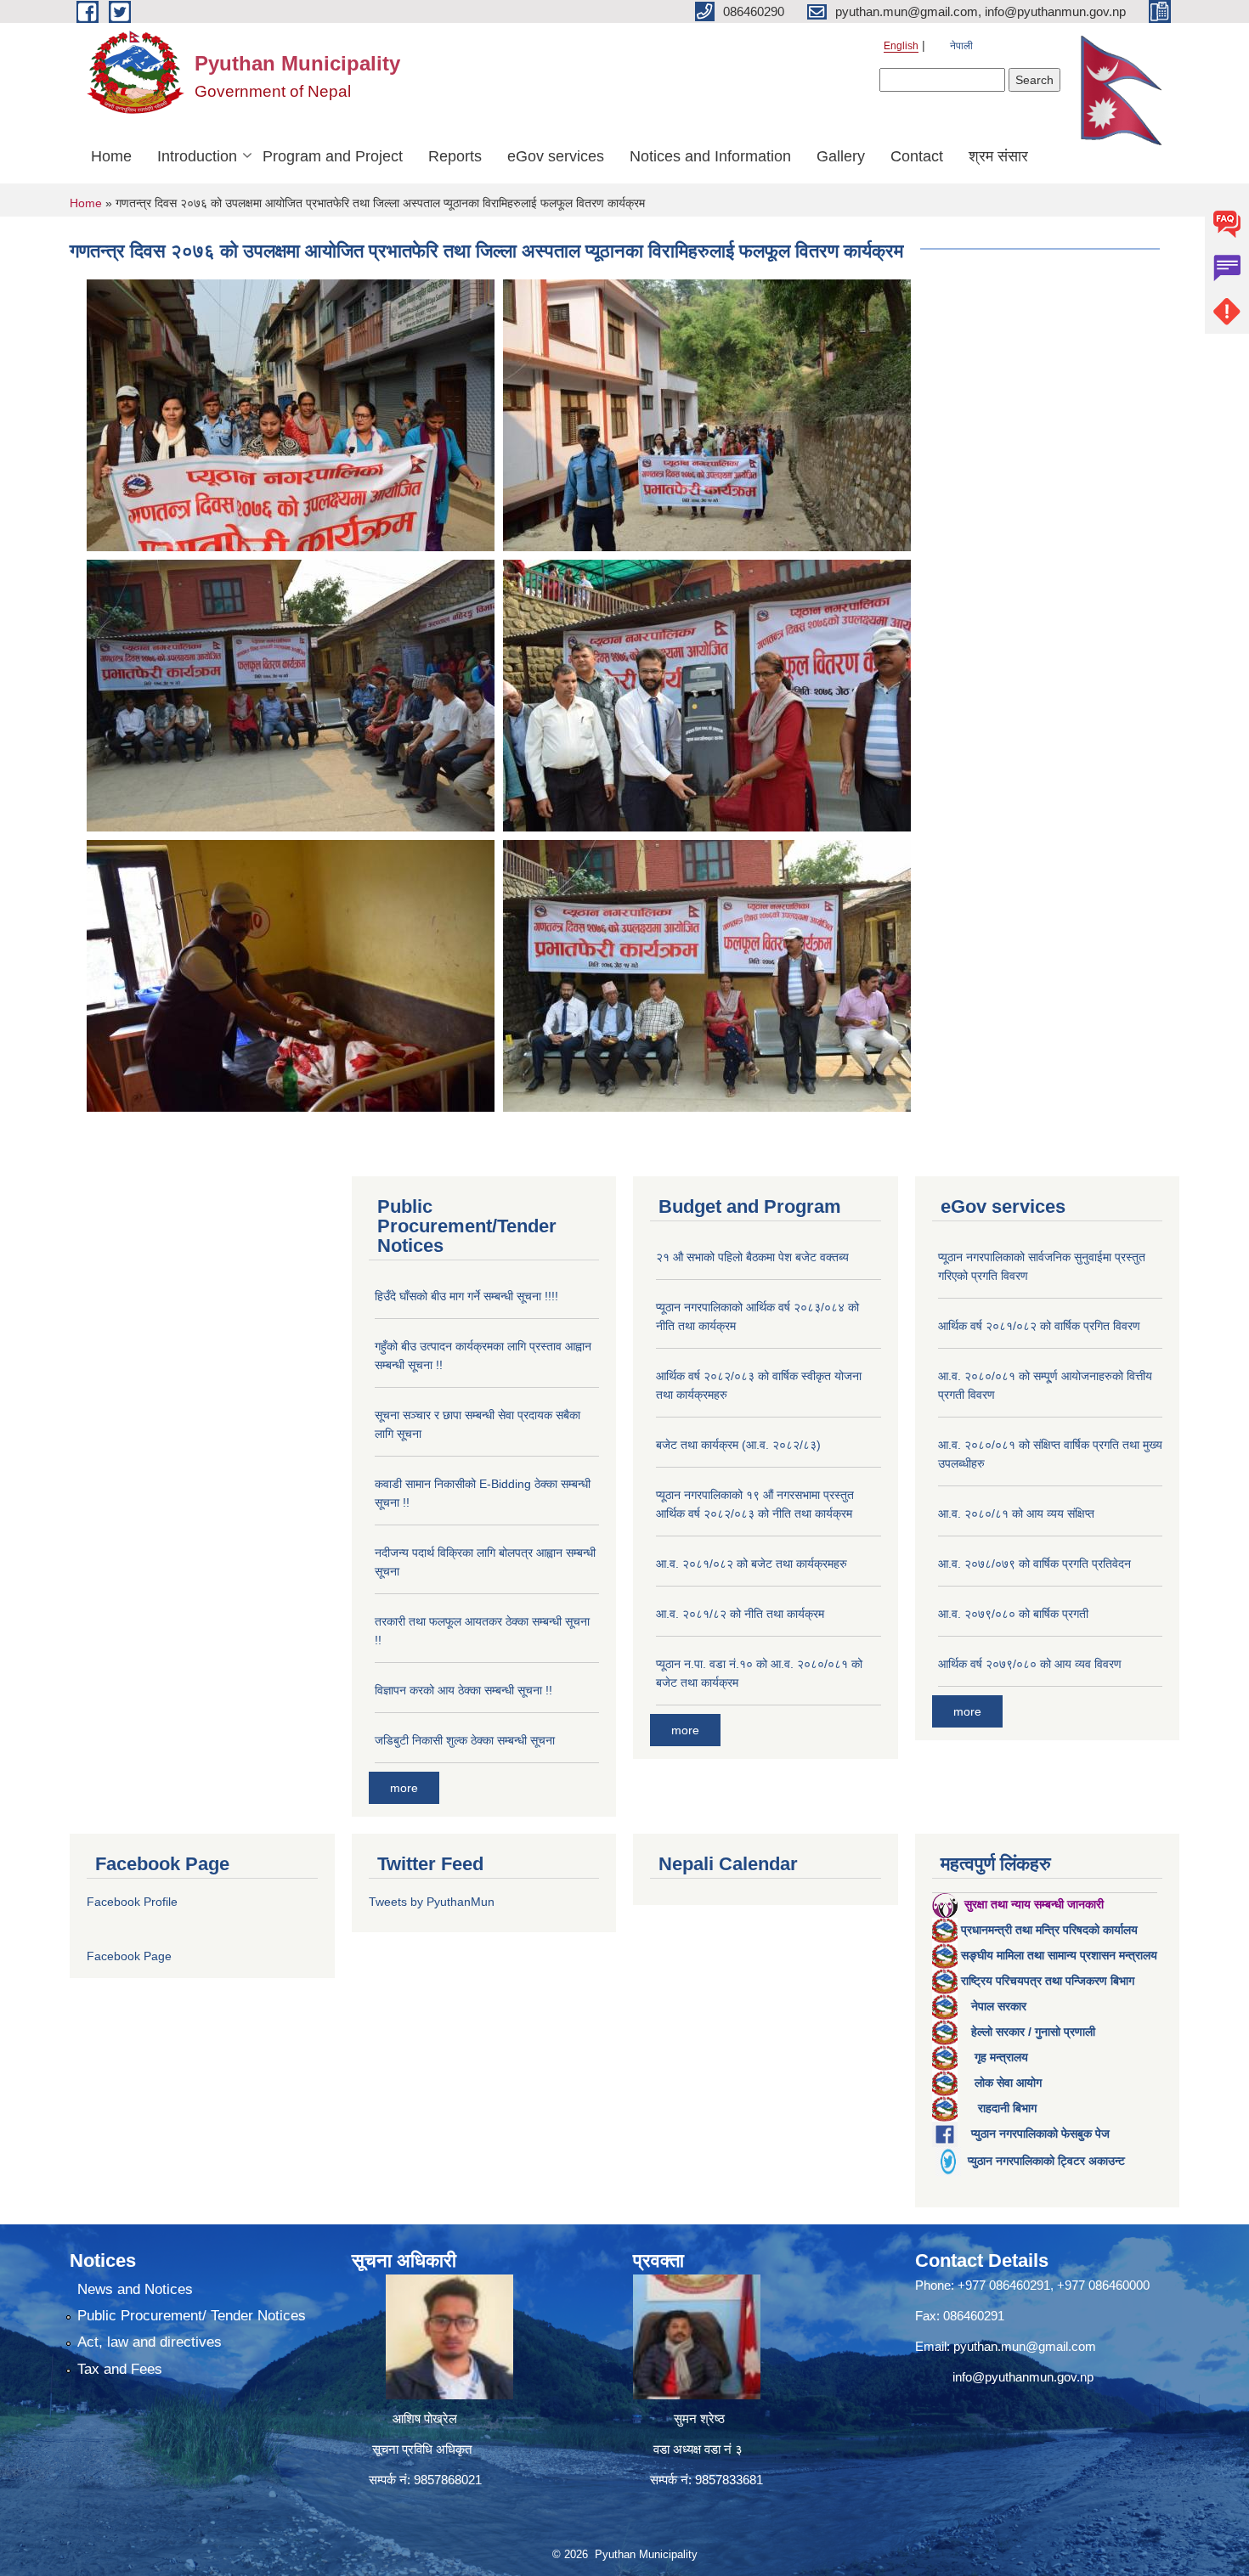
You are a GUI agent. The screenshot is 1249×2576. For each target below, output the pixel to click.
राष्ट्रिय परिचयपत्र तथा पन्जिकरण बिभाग (1048, 1981)
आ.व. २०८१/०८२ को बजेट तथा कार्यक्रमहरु (752, 1564)
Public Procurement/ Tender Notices (192, 2316)
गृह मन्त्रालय (1001, 2057)
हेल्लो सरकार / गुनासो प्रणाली (1033, 2032)
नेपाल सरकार (999, 2006)
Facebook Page (129, 1956)
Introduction (197, 156)
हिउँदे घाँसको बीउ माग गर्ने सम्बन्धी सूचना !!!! (466, 1296)
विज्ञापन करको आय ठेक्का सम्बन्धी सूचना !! (463, 1690)
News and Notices (135, 2289)
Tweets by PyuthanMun (432, 1902)
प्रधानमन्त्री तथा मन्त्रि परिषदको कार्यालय (1049, 1930)
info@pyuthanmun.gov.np (1023, 2377)
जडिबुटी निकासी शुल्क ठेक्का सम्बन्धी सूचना (465, 1740)
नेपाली (961, 46)
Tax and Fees (120, 2369)
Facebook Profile (132, 1902)
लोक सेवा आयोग (1008, 2083)
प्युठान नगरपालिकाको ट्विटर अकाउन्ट (1046, 2161)
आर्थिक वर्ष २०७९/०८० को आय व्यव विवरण (1030, 1664)
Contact (917, 156)
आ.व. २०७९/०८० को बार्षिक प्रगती (1013, 1614)
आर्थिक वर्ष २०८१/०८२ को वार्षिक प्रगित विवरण (1039, 1326)
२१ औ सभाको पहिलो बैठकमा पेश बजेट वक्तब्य (752, 1257)
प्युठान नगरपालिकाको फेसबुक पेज (1040, 2134)
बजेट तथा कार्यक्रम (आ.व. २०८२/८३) (738, 1445)
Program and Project (333, 156)
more (404, 1788)
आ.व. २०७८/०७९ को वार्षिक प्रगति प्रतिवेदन (1034, 1564)
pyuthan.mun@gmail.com (1025, 2346)
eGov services (556, 156)
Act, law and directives (150, 2342)
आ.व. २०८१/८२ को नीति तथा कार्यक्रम (740, 1614)
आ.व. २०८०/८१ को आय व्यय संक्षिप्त (1016, 1513)
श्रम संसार (998, 156)
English (901, 46)
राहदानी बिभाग (1007, 2108)
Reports (455, 156)
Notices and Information (710, 156)
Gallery (841, 156)
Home (111, 156)
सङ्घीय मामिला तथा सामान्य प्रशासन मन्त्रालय (1059, 1955)
